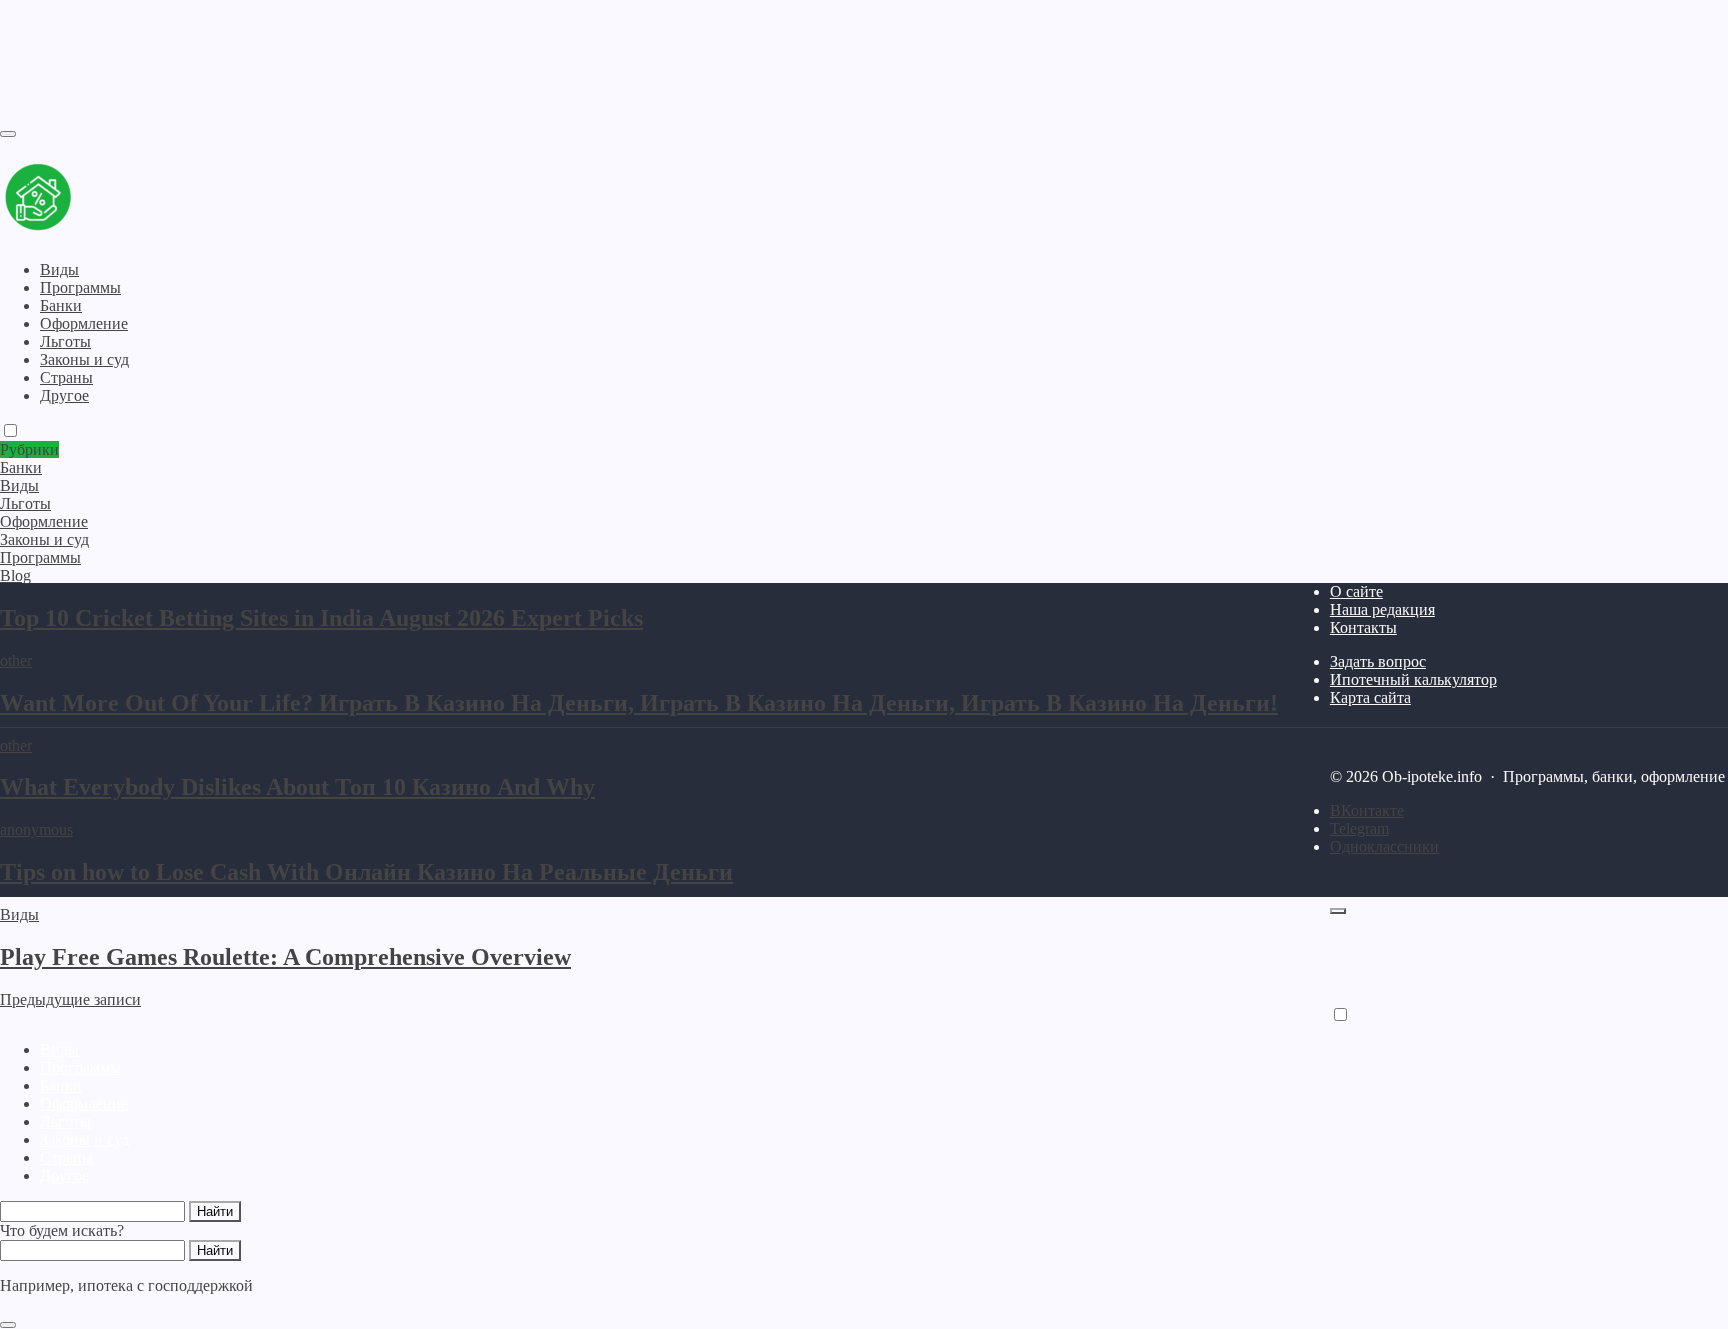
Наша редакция (1382, 609)
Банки (61, 1085)
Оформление (84, 1103)
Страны (66, 1157)
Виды (19, 914)
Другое (64, 1175)
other (16, 660)
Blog (15, 575)
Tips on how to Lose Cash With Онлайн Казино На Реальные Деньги (366, 872)
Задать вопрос (1378, 661)
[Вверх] (1338, 911)
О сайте (1356, 591)
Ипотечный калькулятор (1413, 679)
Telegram (1359, 828)
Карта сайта (1370, 697)
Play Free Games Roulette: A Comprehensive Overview (285, 957)
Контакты (1363, 627)
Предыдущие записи (70, 999)
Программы (80, 1067)
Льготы (65, 1121)
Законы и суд (84, 1139)
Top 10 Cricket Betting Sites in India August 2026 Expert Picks (321, 618)
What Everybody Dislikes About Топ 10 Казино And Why (297, 787)
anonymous (36, 829)
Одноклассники (1384, 846)
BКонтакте (1367, 810)
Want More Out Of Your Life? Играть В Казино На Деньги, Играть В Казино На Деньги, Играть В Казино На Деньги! (639, 703)
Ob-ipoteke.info (125, 199)
